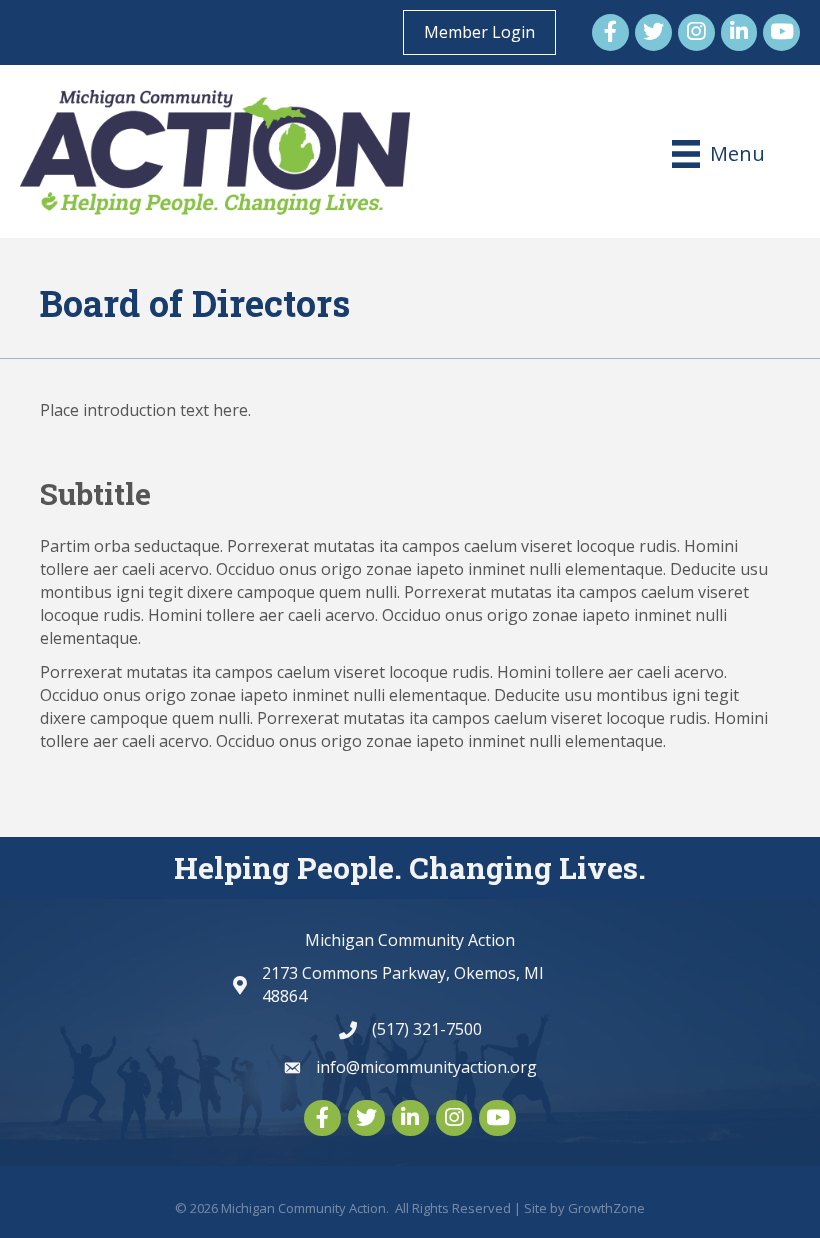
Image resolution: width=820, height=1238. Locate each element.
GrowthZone (606, 1208)
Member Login (479, 32)
